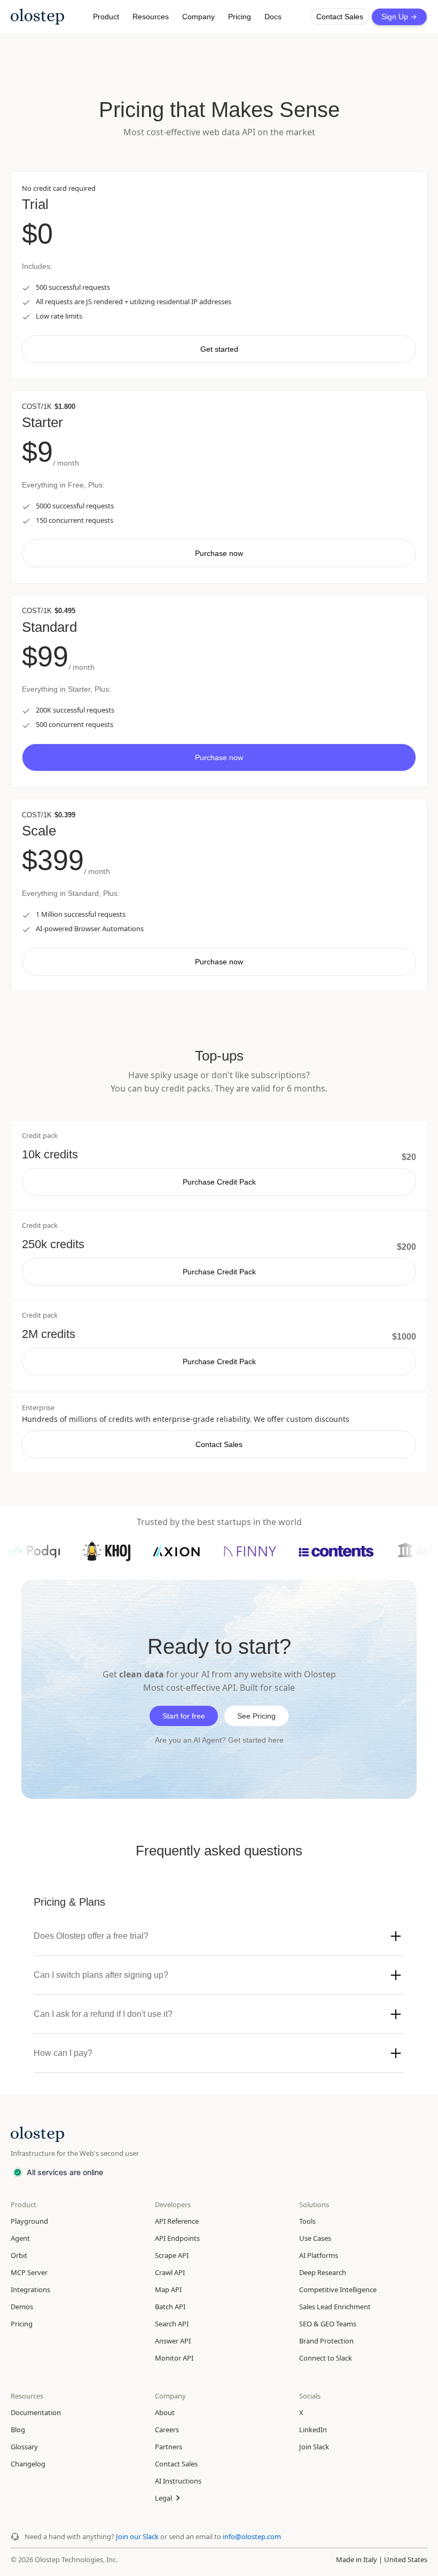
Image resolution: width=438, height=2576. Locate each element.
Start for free (184, 1716)
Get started (219, 349)
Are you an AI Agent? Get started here (219, 1740)
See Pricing (256, 1716)
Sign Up (399, 17)
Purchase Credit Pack (219, 1182)
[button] (106, 17)
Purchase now (219, 553)
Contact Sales (340, 17)
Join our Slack (138, 2536)
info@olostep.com (252, 2536)
